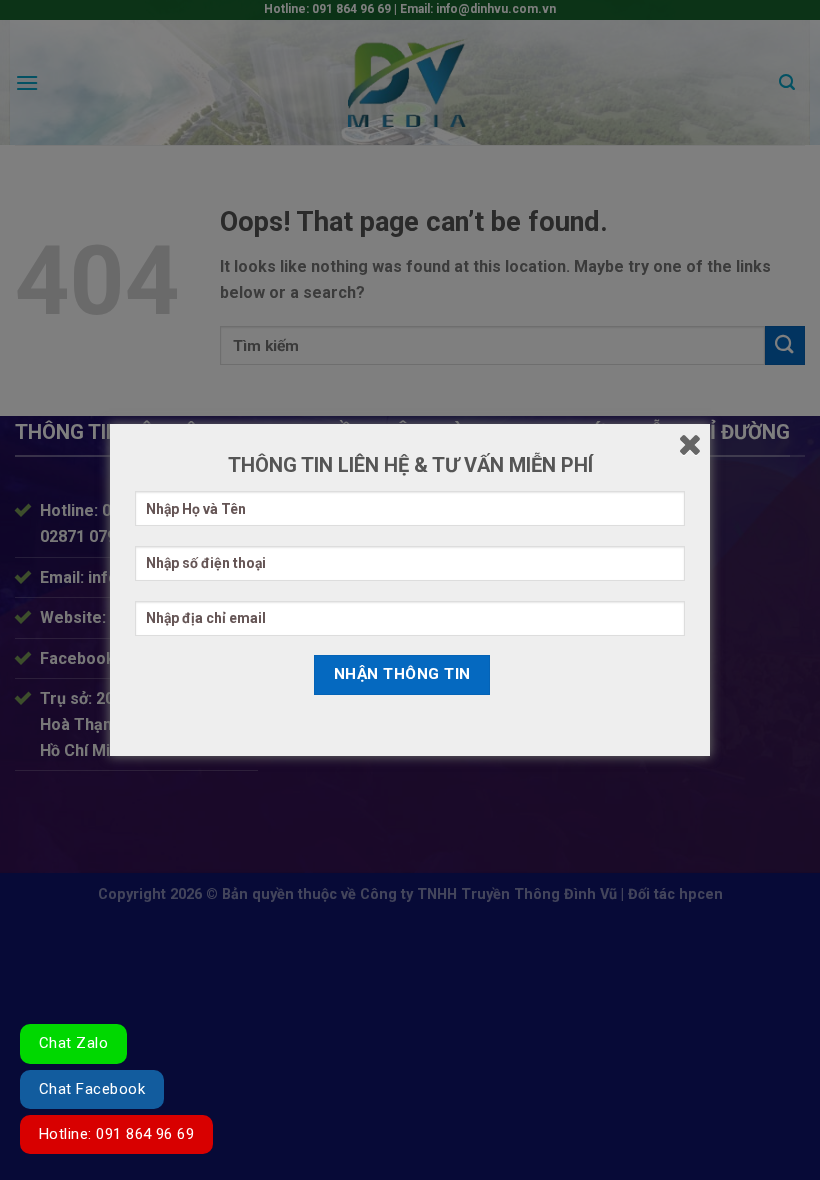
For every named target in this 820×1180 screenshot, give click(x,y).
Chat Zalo (73, 1043)
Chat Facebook (92, 1089)
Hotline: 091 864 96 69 (116, 1134)
